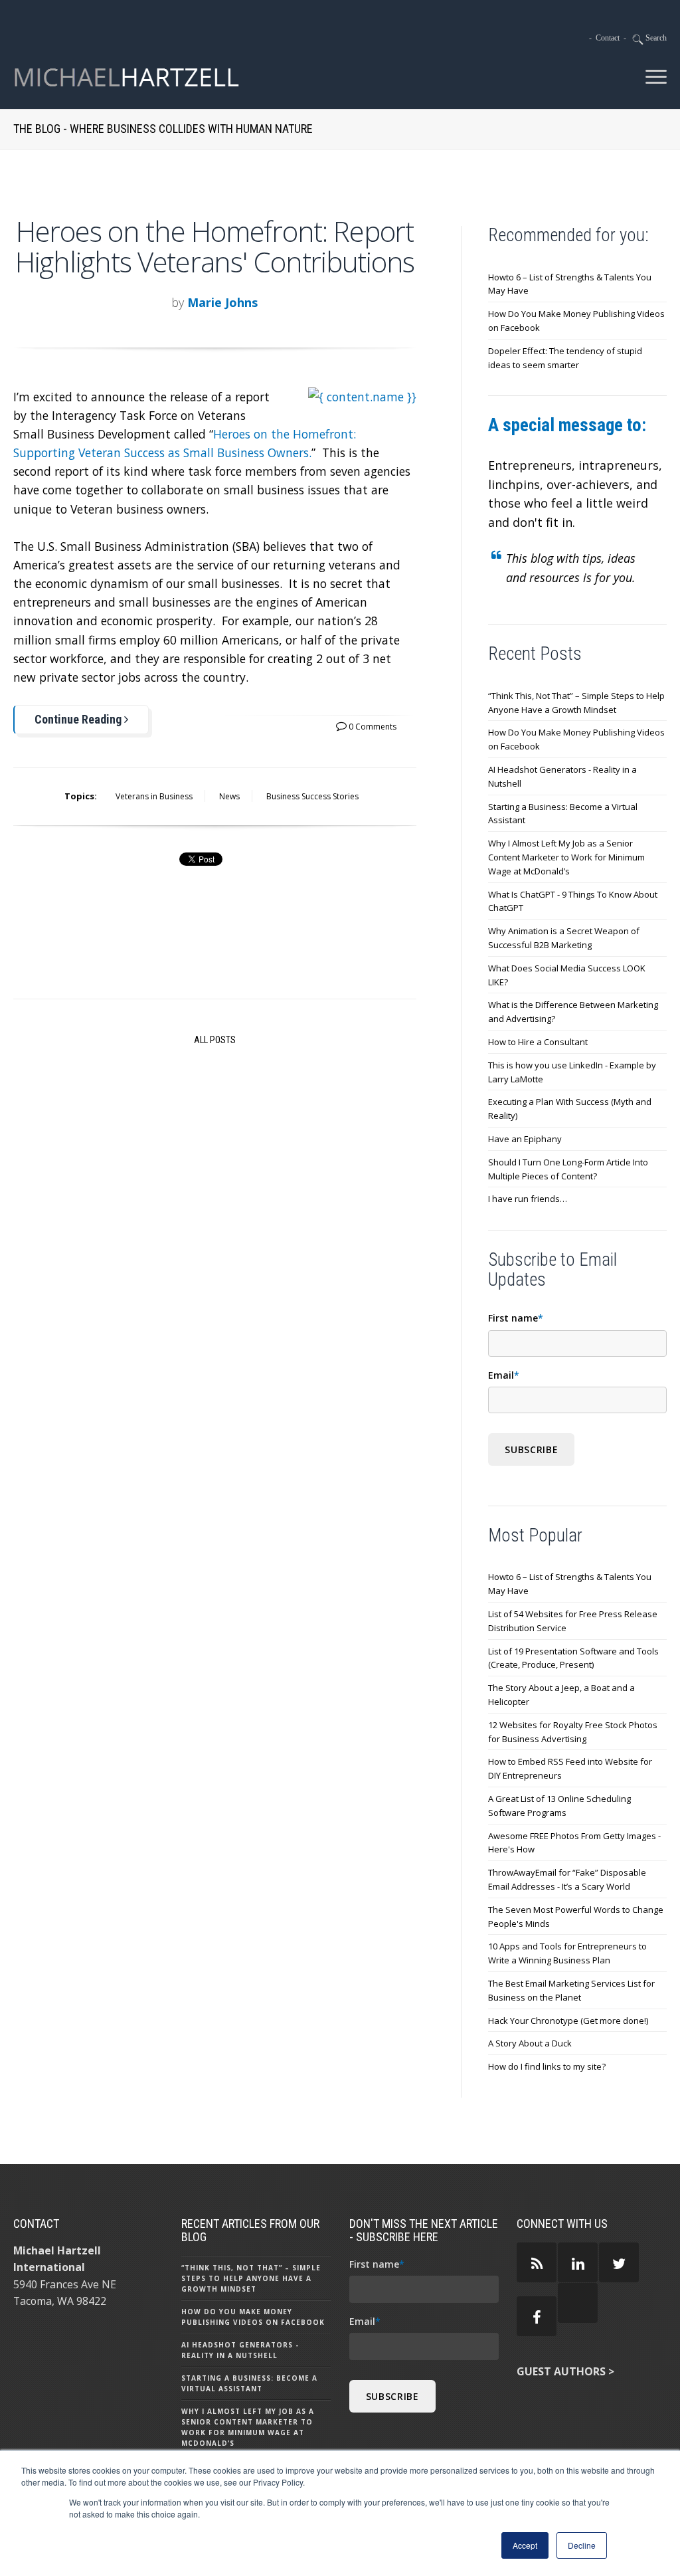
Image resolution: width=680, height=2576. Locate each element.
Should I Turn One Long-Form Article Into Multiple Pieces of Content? (568, 1169)
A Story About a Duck (530, 2043)
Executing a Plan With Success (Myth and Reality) (570, 1109)
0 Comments (372, 727)
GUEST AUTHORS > (565, 2371)
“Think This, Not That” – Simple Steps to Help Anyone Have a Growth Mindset (576, 703)
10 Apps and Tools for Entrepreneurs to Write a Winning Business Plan (567, 1953)
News (229, 796)
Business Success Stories (312, 796)
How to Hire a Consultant (538, 1042)
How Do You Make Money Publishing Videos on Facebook (576, 321)
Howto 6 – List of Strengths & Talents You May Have (570, 284)
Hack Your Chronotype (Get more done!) (568, 2021)
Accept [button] (525, 2545)
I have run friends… (528, 1199)
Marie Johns (222, 302)
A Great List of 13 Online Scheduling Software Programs (559, 1806)
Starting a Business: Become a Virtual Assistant (563, 814)
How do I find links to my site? (547, 2066)
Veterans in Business (154, 796)
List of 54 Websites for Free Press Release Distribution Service (573, 1621)
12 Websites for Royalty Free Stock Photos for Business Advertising (573, 1732)
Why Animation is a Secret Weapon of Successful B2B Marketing (564, 938)
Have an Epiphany (525, 1139)
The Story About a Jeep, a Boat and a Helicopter (561, 1695)
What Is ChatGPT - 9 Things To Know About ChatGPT (573, 901)
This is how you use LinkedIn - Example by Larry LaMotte (572, 1072)
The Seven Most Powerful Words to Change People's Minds (576, 1917)
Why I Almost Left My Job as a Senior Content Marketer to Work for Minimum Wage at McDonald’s (566, 857)
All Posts (215, 1040)
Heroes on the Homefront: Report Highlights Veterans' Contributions (215, 246)
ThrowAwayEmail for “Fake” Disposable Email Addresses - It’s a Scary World (567, 1879)
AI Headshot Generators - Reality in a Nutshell (562, 776)
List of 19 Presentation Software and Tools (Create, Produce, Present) (573, 1658)
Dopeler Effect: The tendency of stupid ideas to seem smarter (565, 358)
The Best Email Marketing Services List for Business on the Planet (571, 1990)
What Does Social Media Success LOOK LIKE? (567, 975)
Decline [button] (582, 2545)
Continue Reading (79, 719)
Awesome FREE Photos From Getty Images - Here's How (574, 1843)
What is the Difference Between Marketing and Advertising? (573, 1012)
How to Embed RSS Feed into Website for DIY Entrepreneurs (570, 1768)
